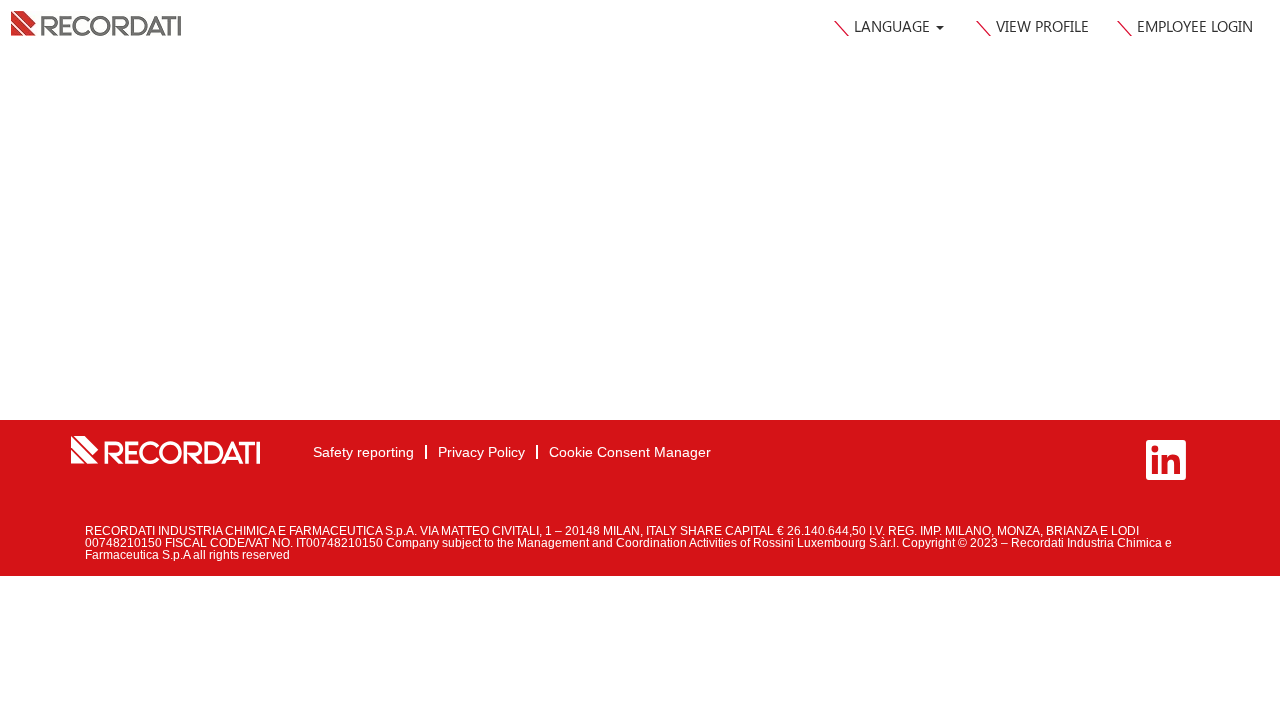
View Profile (1042, 26)
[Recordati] (165, 450)
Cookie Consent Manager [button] (630, 452)
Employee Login (1195, 26)
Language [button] (894, 26)
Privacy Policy (481, 452)
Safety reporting (363, 452)
